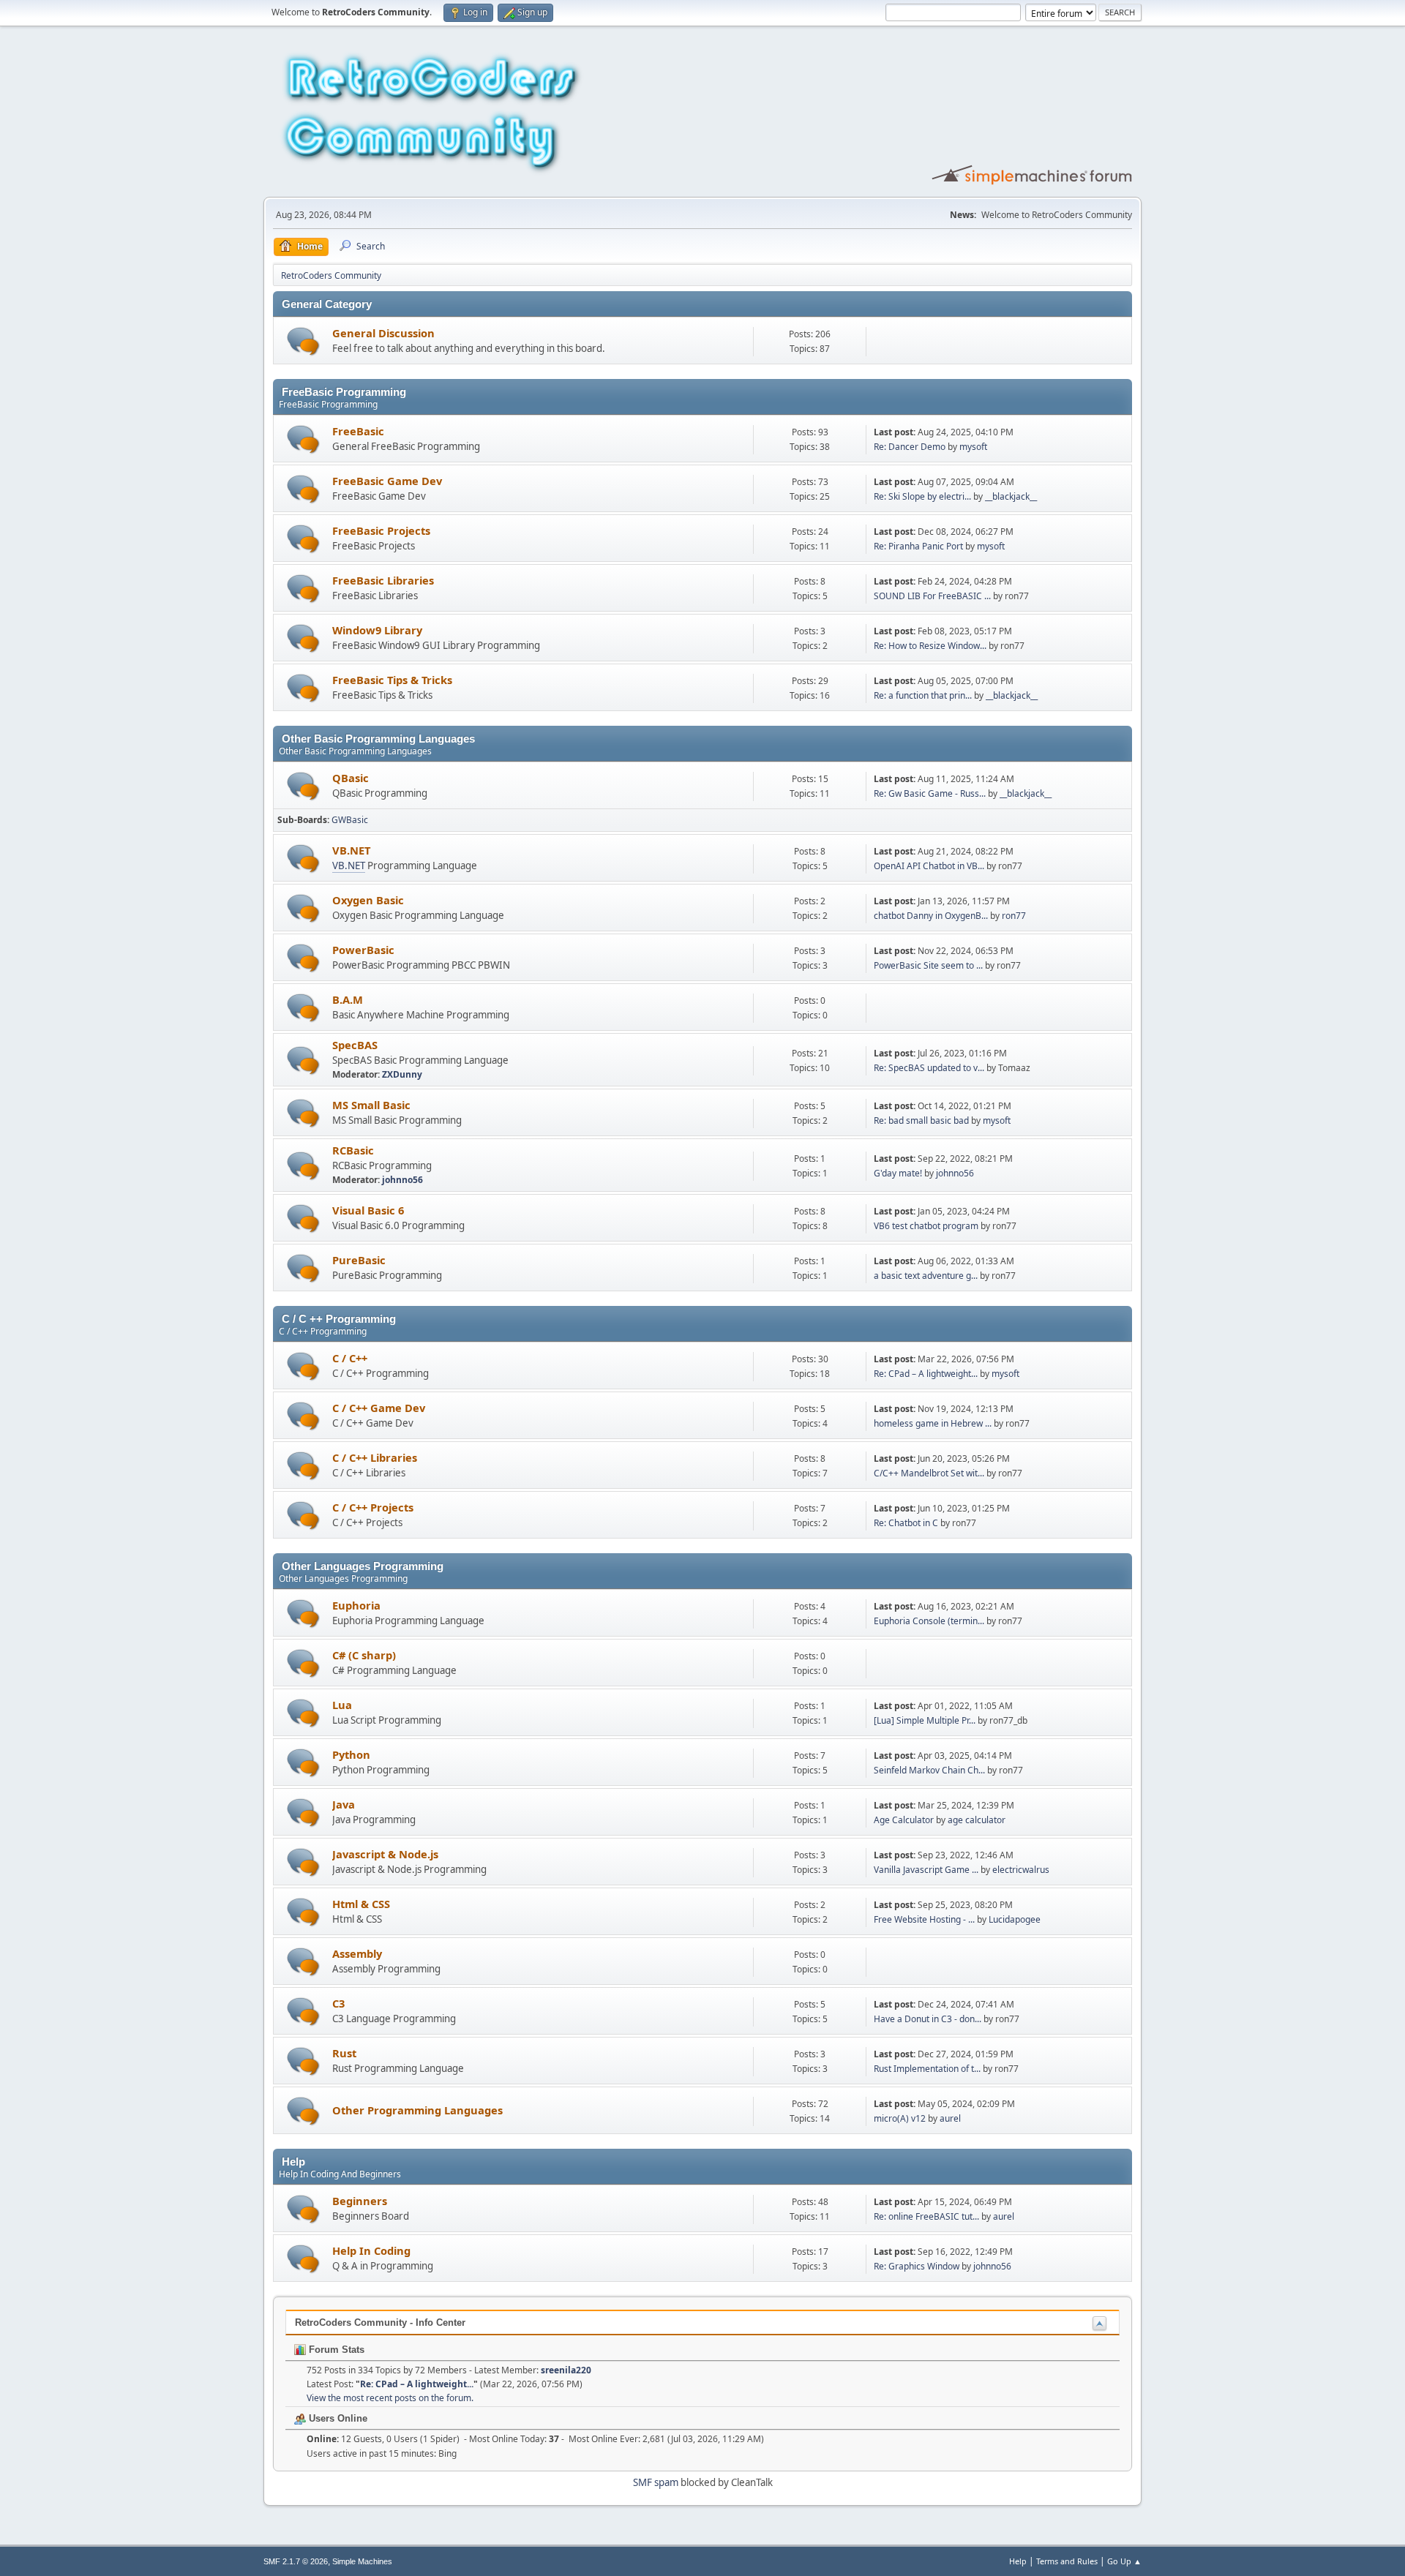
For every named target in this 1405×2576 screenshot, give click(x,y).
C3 (338, 2003)
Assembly (357, 1953)
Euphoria (356, 1605)
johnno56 (402, 1180)
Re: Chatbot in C (906, 1523)
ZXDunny (402, 1074)
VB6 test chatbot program (926, 1226)
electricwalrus (1021, 1870)
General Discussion (383, 333)
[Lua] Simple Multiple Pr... (925, 1720)
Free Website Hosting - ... (924, 1919)
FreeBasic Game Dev (387, 481)
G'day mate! (898, 1173)
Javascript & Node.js (385, 1854)
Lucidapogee (1015, 1919)
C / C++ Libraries (375, 1457)
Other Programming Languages (417, 2110)
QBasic (351, 778)
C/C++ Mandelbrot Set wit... (929, 1473)
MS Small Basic (371, 1105)
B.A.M (348, 999)
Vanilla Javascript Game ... (926, 1870)
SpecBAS (355, 1045)
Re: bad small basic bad (921, 1120)
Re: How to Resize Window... (930, 646)
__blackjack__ (1011, 496)
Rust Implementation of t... (927, 2069)
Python (351, 1754)
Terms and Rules (1067, 2561)
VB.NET (351, 850)
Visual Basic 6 (368, 1210)
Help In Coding (371, 2250)
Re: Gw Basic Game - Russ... (930, 793)
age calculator (977, 1820)
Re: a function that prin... (923, 695)
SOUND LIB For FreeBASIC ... (932, 596)
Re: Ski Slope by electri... (922, 496)
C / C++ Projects (373, 1507)
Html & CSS (361, 1904)
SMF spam (656, 2482)
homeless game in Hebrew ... (933, 1423)
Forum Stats (335, 2350)
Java (344, 1804)
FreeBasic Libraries (383, 580)
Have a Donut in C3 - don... (928, 2019)
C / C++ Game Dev (379, 1408)
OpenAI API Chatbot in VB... (929, 866)
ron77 (1014, 916)
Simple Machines (362, 2561)
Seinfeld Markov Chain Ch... (929, 1770)
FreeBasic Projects (381, 530)
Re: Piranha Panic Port (918, 546)
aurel (950, 2118)
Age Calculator (904, 1820)
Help (1018, 2561)
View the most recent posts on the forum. (390, 2398)
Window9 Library (377, 630)
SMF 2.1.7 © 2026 (296, 2561)
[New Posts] (303, 341)
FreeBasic (358, 431)
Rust (344, 2053)
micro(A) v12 (900, 2118)
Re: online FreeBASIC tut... (926, 2216)
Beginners (360, 2201)
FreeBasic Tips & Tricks (392, 680)
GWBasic (350, 820)
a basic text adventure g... (926, 1276)
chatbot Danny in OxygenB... (931, 916)
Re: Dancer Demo (910, 447)
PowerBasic (363, 950)
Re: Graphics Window (917, 2266)
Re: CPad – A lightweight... (926, 1374)
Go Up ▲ (1124, 2561)
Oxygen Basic (368, 900)
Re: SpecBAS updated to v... (929, 1068)
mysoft (973, 447)
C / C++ (350, 1358)
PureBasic (359, 1260)
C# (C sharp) (364, 1655)
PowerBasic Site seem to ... (928, 965)
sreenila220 (566, 2370)
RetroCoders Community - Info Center (380, 2322)
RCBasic (353, 1150)
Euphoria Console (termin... (929, 1621)
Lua (342, 1705)
